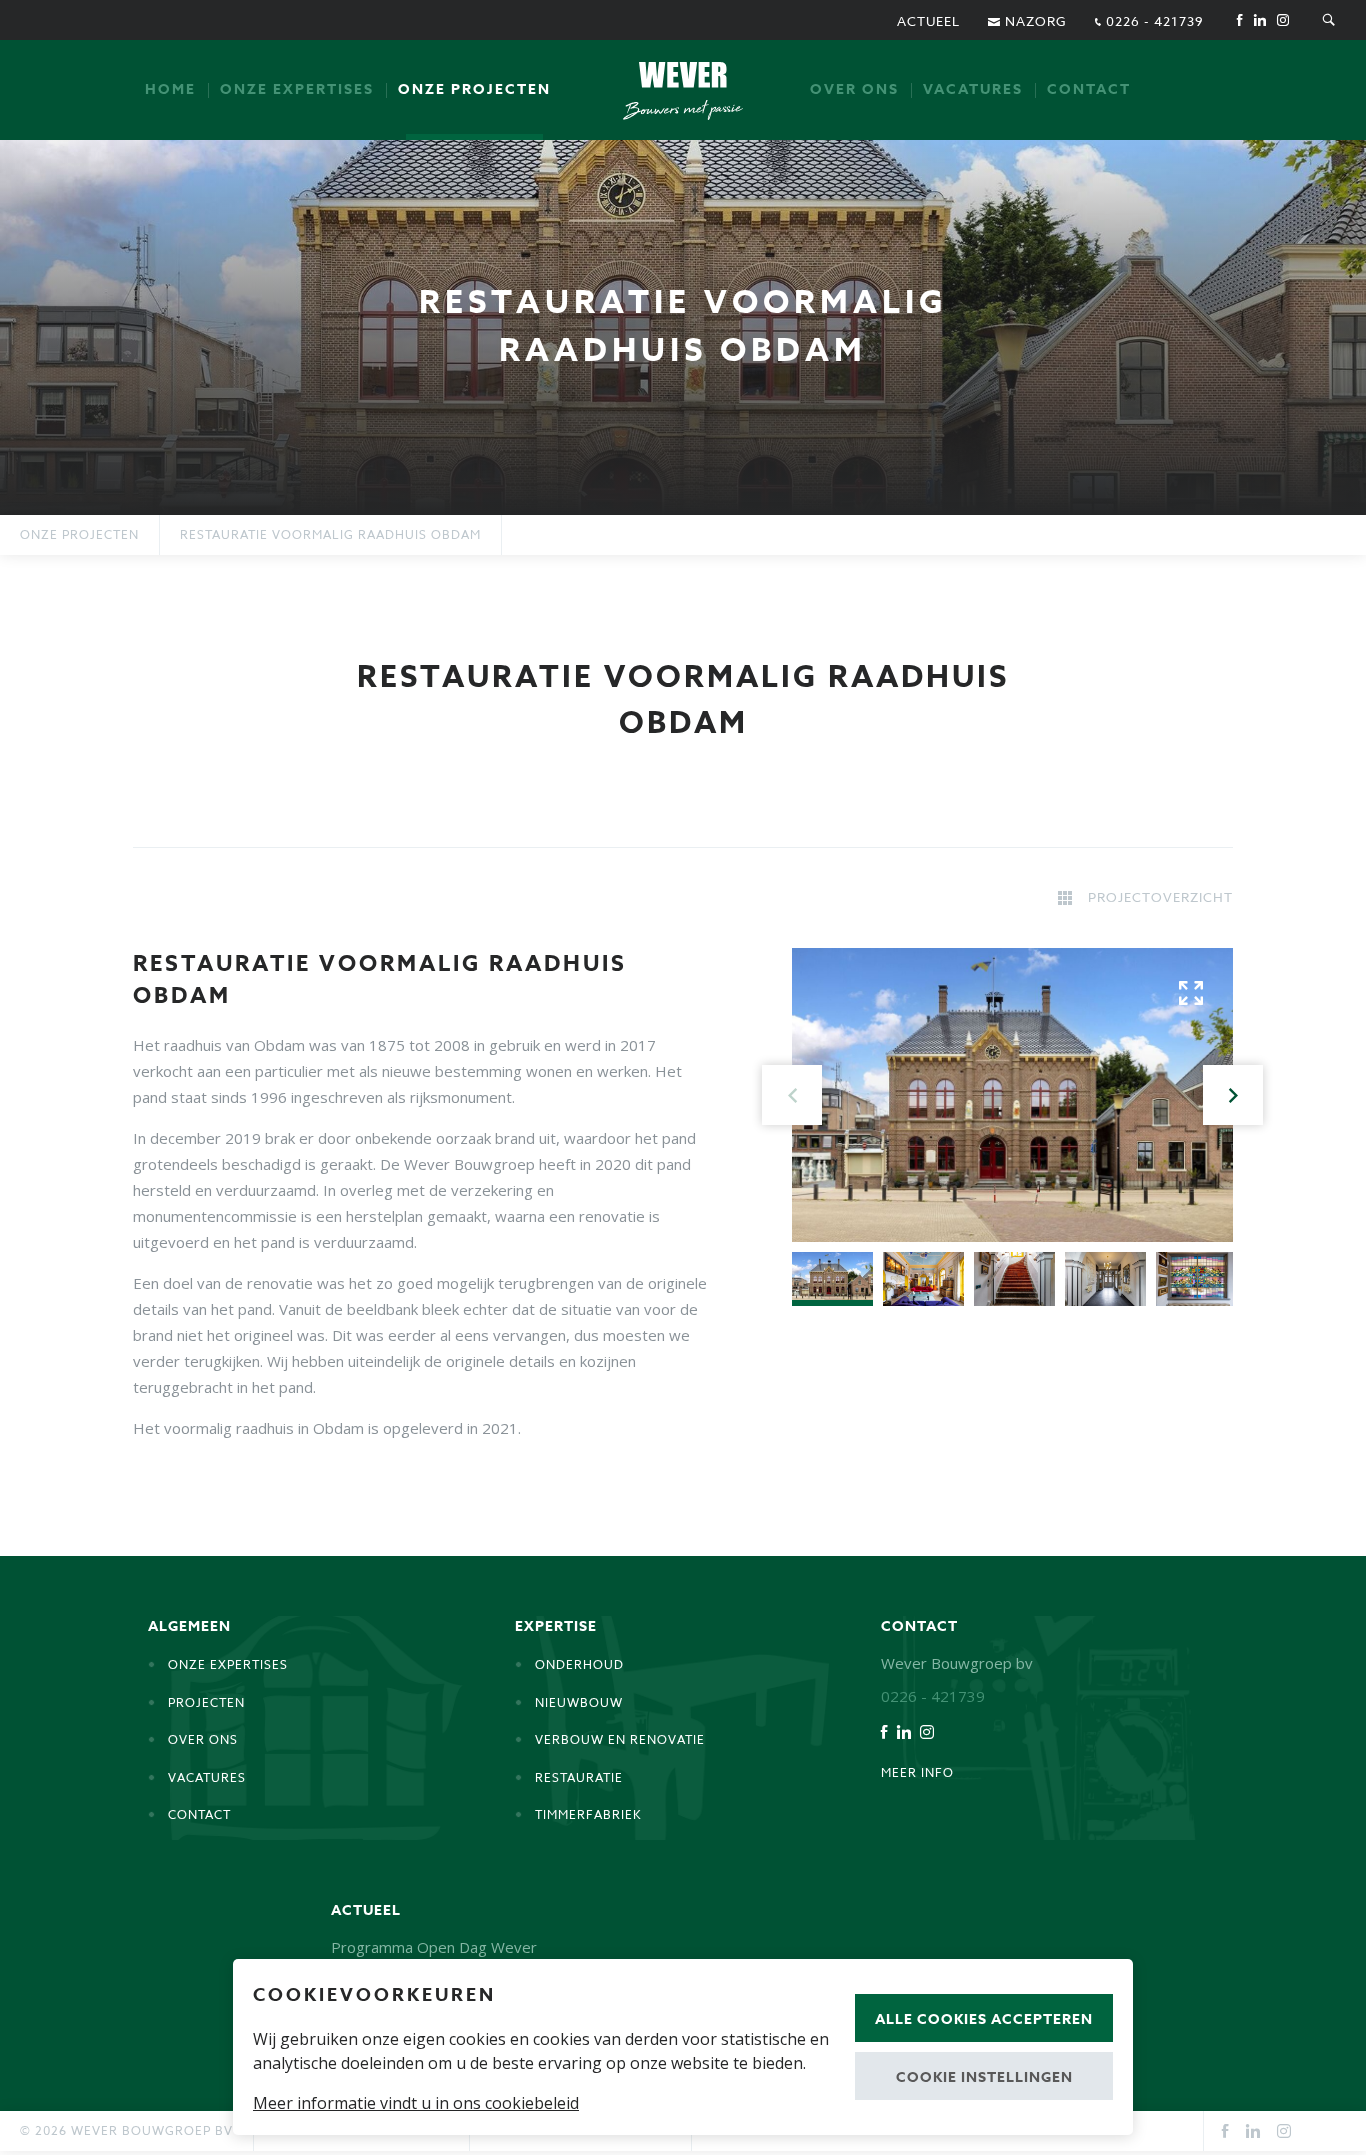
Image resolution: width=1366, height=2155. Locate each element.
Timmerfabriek (588, 1814)
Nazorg (1034, 21)
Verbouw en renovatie (620, 1739)
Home (170, 89)
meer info (917, 1772)
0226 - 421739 (1153, 21)
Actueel (928, 21)
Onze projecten (474, 89)
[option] (683, 327)
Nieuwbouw (579, 1702)
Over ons (854, 89)
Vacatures (973, 89)
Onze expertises (297, 89)
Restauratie (579, 1777)
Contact (1089, 89)
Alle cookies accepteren (984, 2019)
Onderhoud (579, 1664)
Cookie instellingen (984, 2077)
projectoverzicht (1160, 897)
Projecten (206, 1702)
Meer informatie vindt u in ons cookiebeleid (416, 2103)
